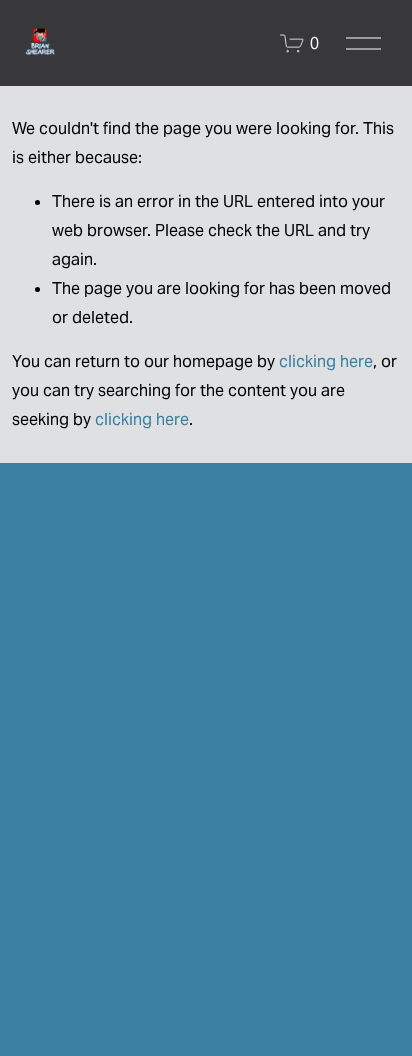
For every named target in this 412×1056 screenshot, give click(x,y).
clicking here (326, 361)
